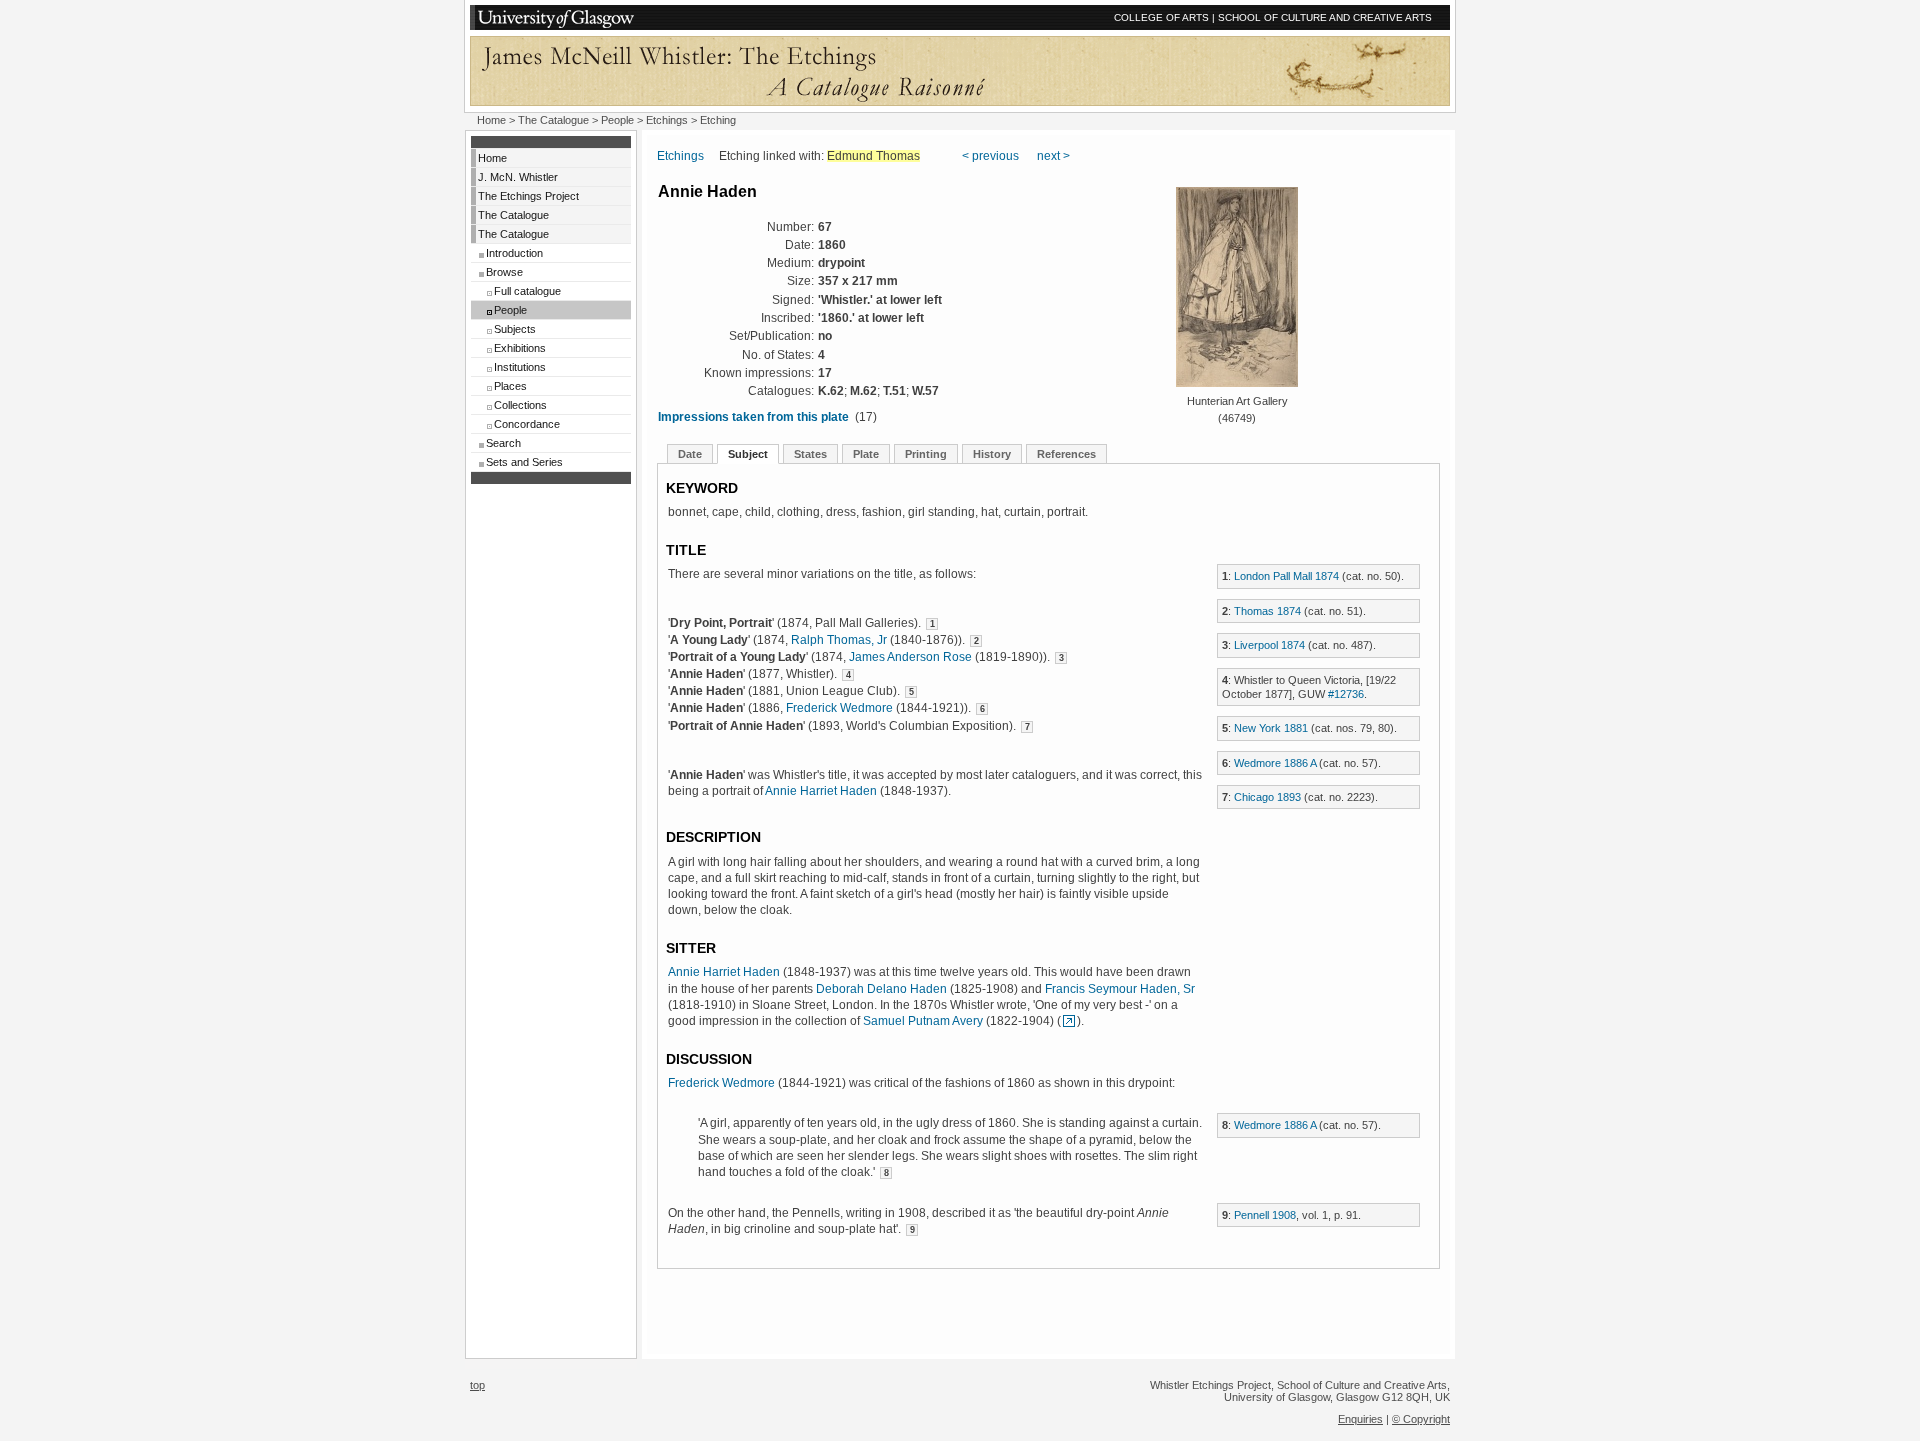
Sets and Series (524, 462)
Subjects (515, 329)
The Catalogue (553, 120)
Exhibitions (520, 348)
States (810, 454)
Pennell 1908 (1265, 1215)
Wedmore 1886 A (1275, 763)
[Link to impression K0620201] (1069, 1021)
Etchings (667, 120)
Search (503, 443)
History (992, 454)
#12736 (1346, 694)
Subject (748, 454)
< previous (990, 156)
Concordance (527, 424)
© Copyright (1421, 1419)
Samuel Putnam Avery (923, 1021)
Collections (520, 405)
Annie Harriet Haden (821, 791)
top (477, 1385)
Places (510, 386)
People (617, 120)
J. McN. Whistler (518, 177)
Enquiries (1360, 1419)
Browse (504, 272)
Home (491, 120)
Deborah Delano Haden (881, 989)
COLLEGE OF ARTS (1161, 17)
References (1066, 454)
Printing (926, 454)
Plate (866, 454)
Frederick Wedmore (839, 708)
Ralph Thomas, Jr (839, 640)
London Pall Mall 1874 (1286, 576)
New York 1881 (1271, 728)
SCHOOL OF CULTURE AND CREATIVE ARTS (1325, 17)
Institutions (520, 367)
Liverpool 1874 (1269, 645)
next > (1053, 156)
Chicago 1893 (1267, 797)
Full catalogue (527, 291)
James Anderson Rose (910, 657)
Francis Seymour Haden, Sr (1120, 989)
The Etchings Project (528, 196)
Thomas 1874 (1267, 611)
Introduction (514, 253)
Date (690, 454)
